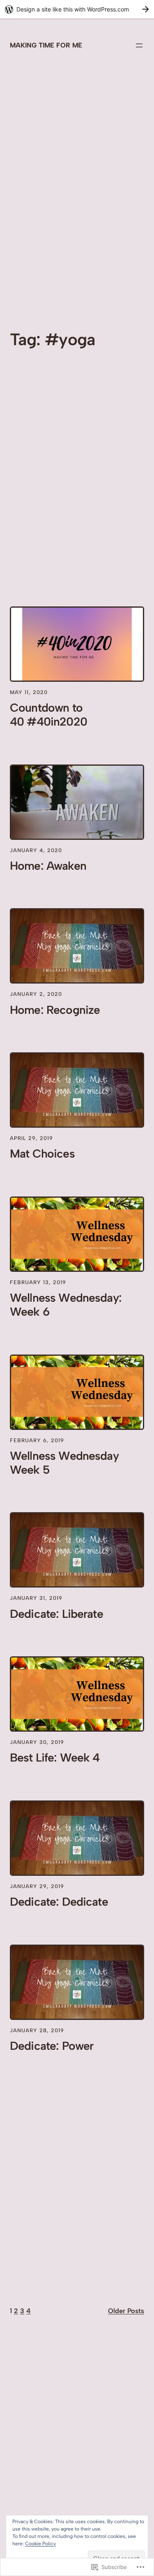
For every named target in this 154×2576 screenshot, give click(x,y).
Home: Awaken (48, 866)
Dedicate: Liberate (56, 1614)
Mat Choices (42, 1154)
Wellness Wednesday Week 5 (64, 1463)
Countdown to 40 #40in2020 (48, 715)
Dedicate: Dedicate (59, 1902)
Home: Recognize (55, 1010)
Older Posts (126, 2311)
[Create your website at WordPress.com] (77, 9)
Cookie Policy (40, 2544)
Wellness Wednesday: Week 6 (66, 1305)
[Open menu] (139, 45)
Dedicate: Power (52, 2046)
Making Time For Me (46, 45)
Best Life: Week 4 (55, 1758)
